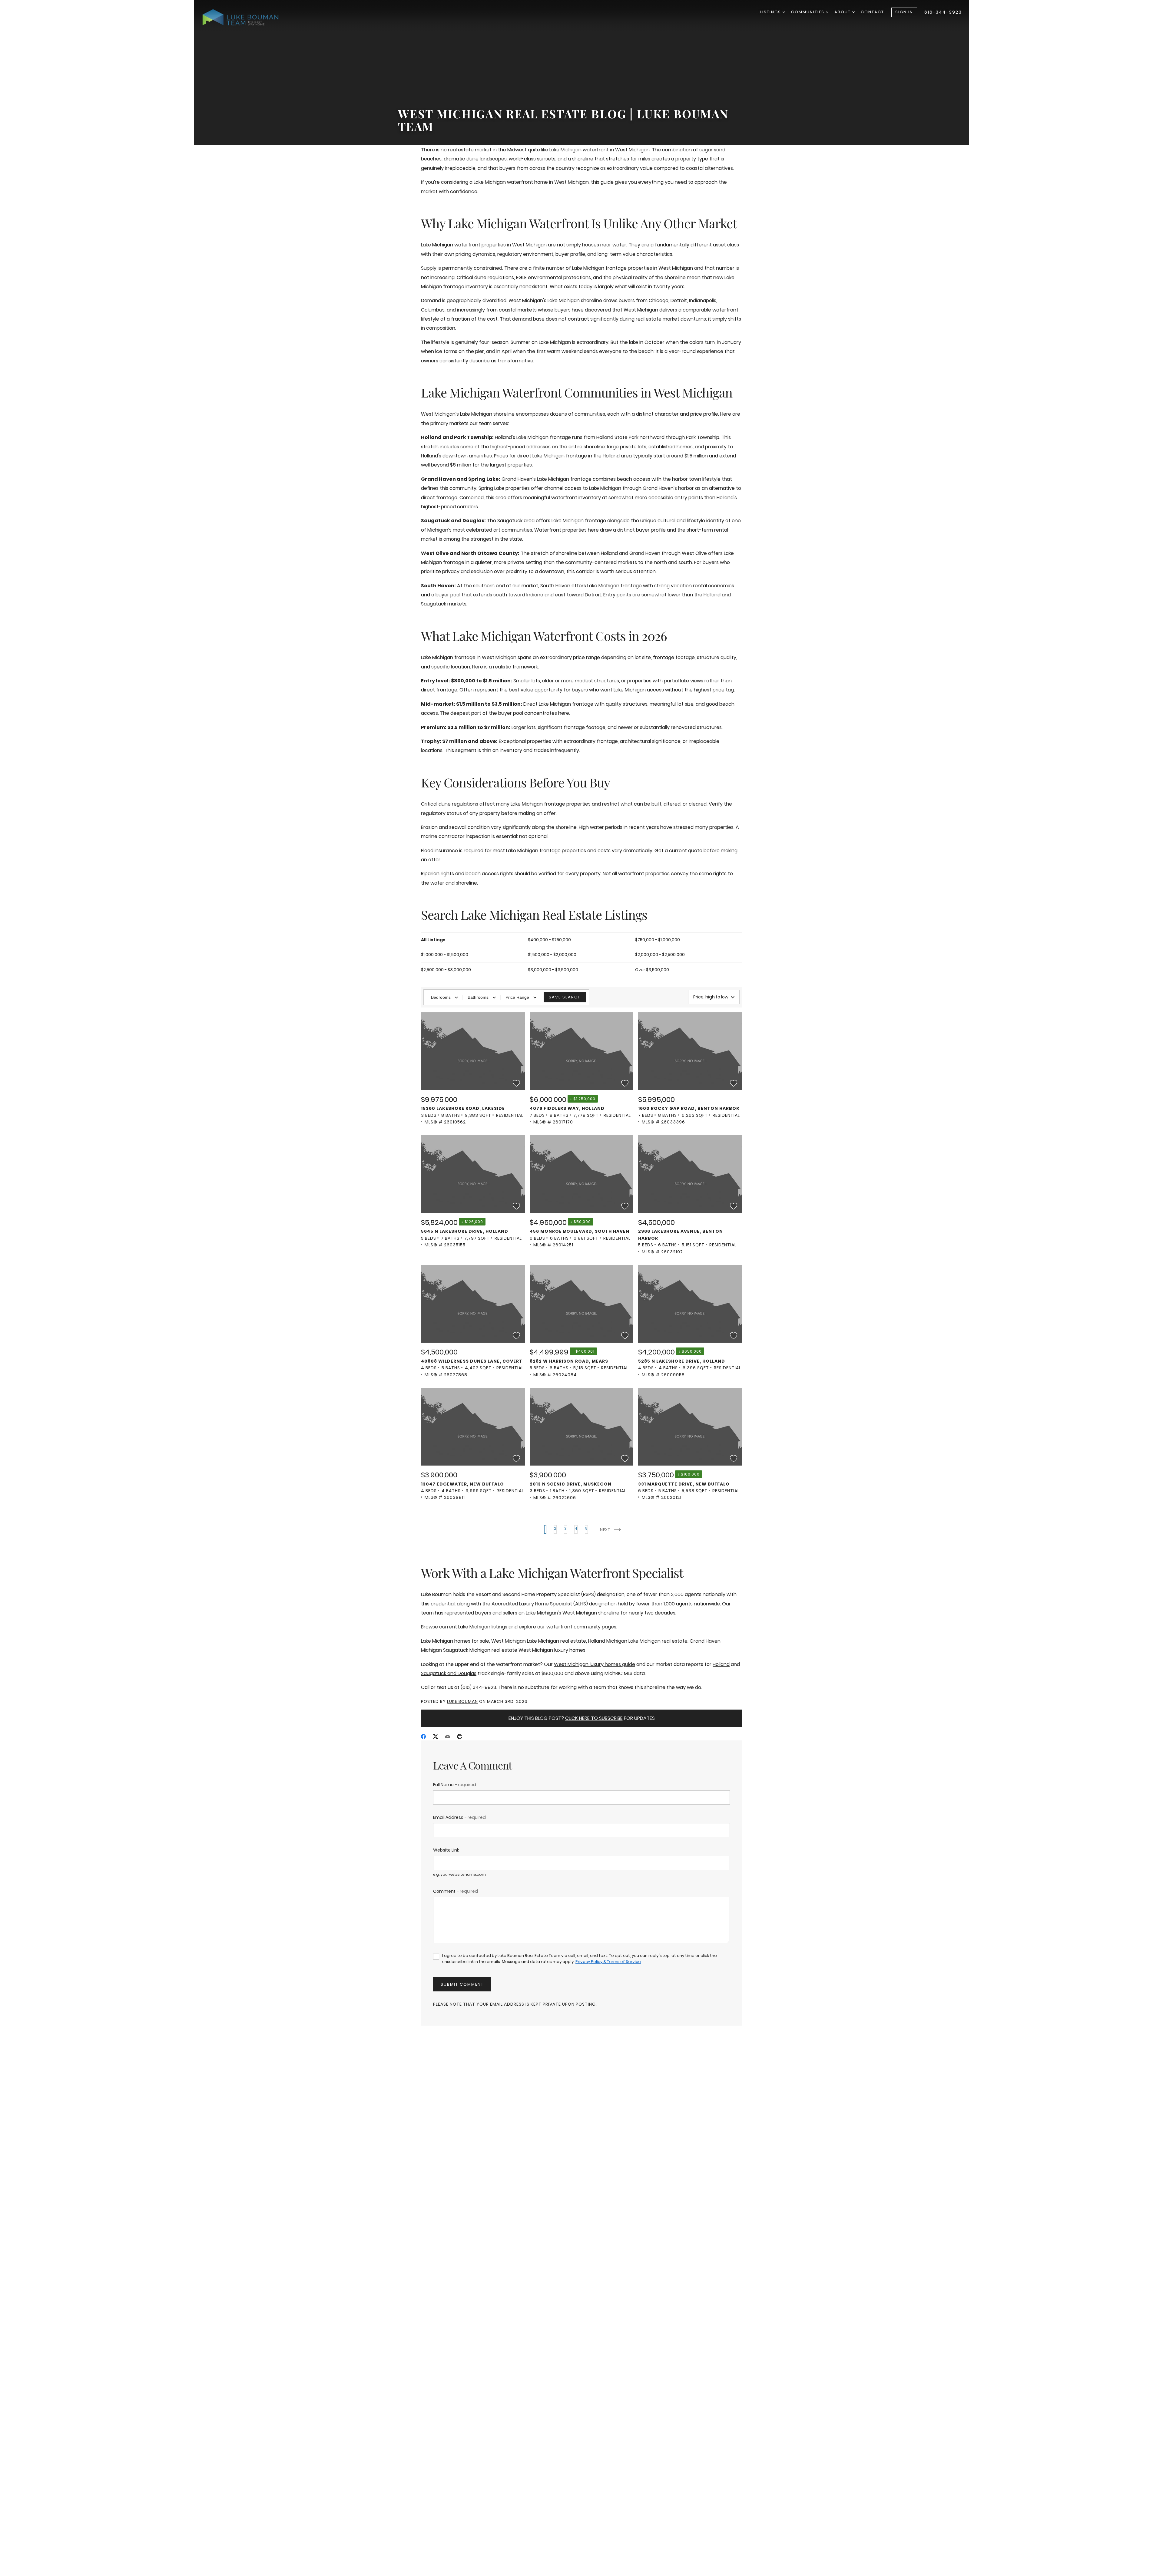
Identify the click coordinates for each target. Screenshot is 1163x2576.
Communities (808, 12)
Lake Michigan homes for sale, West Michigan (473, 1641)
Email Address (459, 1817)
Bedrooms (441, 997)
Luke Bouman (462, 1701)
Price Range (517, 997)
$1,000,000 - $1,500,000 (445, 955)
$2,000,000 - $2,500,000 (660, 955)
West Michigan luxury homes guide (595, 1664)
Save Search (565, 997)
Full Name (455, 1785)
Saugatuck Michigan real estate (480, 1650)
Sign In (904, 12)
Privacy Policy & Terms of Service (608, 1962)
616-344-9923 (943, 12)
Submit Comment (462, 1984)
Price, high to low (711, 997)
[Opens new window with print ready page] (460, 1736)
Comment (456, 1891)
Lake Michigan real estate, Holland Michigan (577, 1641)
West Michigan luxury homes (552, 1650)
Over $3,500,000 (652, 970)
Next (606, 1530)
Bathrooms (478, 997)
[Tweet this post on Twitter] (436, 1736)
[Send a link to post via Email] (448, 1736)
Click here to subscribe (594, 1718)
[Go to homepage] (247, 17)
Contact (872, 12)
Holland (721, 1664)
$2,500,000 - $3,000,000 (446, 970)
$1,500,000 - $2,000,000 (552, 955)
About (843, 12)
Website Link (446, 1850)
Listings (771, 12)
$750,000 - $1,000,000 (658, 940)
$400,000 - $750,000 (549, 940)
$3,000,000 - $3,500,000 (553, 970)
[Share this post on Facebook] (423, 1736)
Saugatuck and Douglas (449, 1673)
